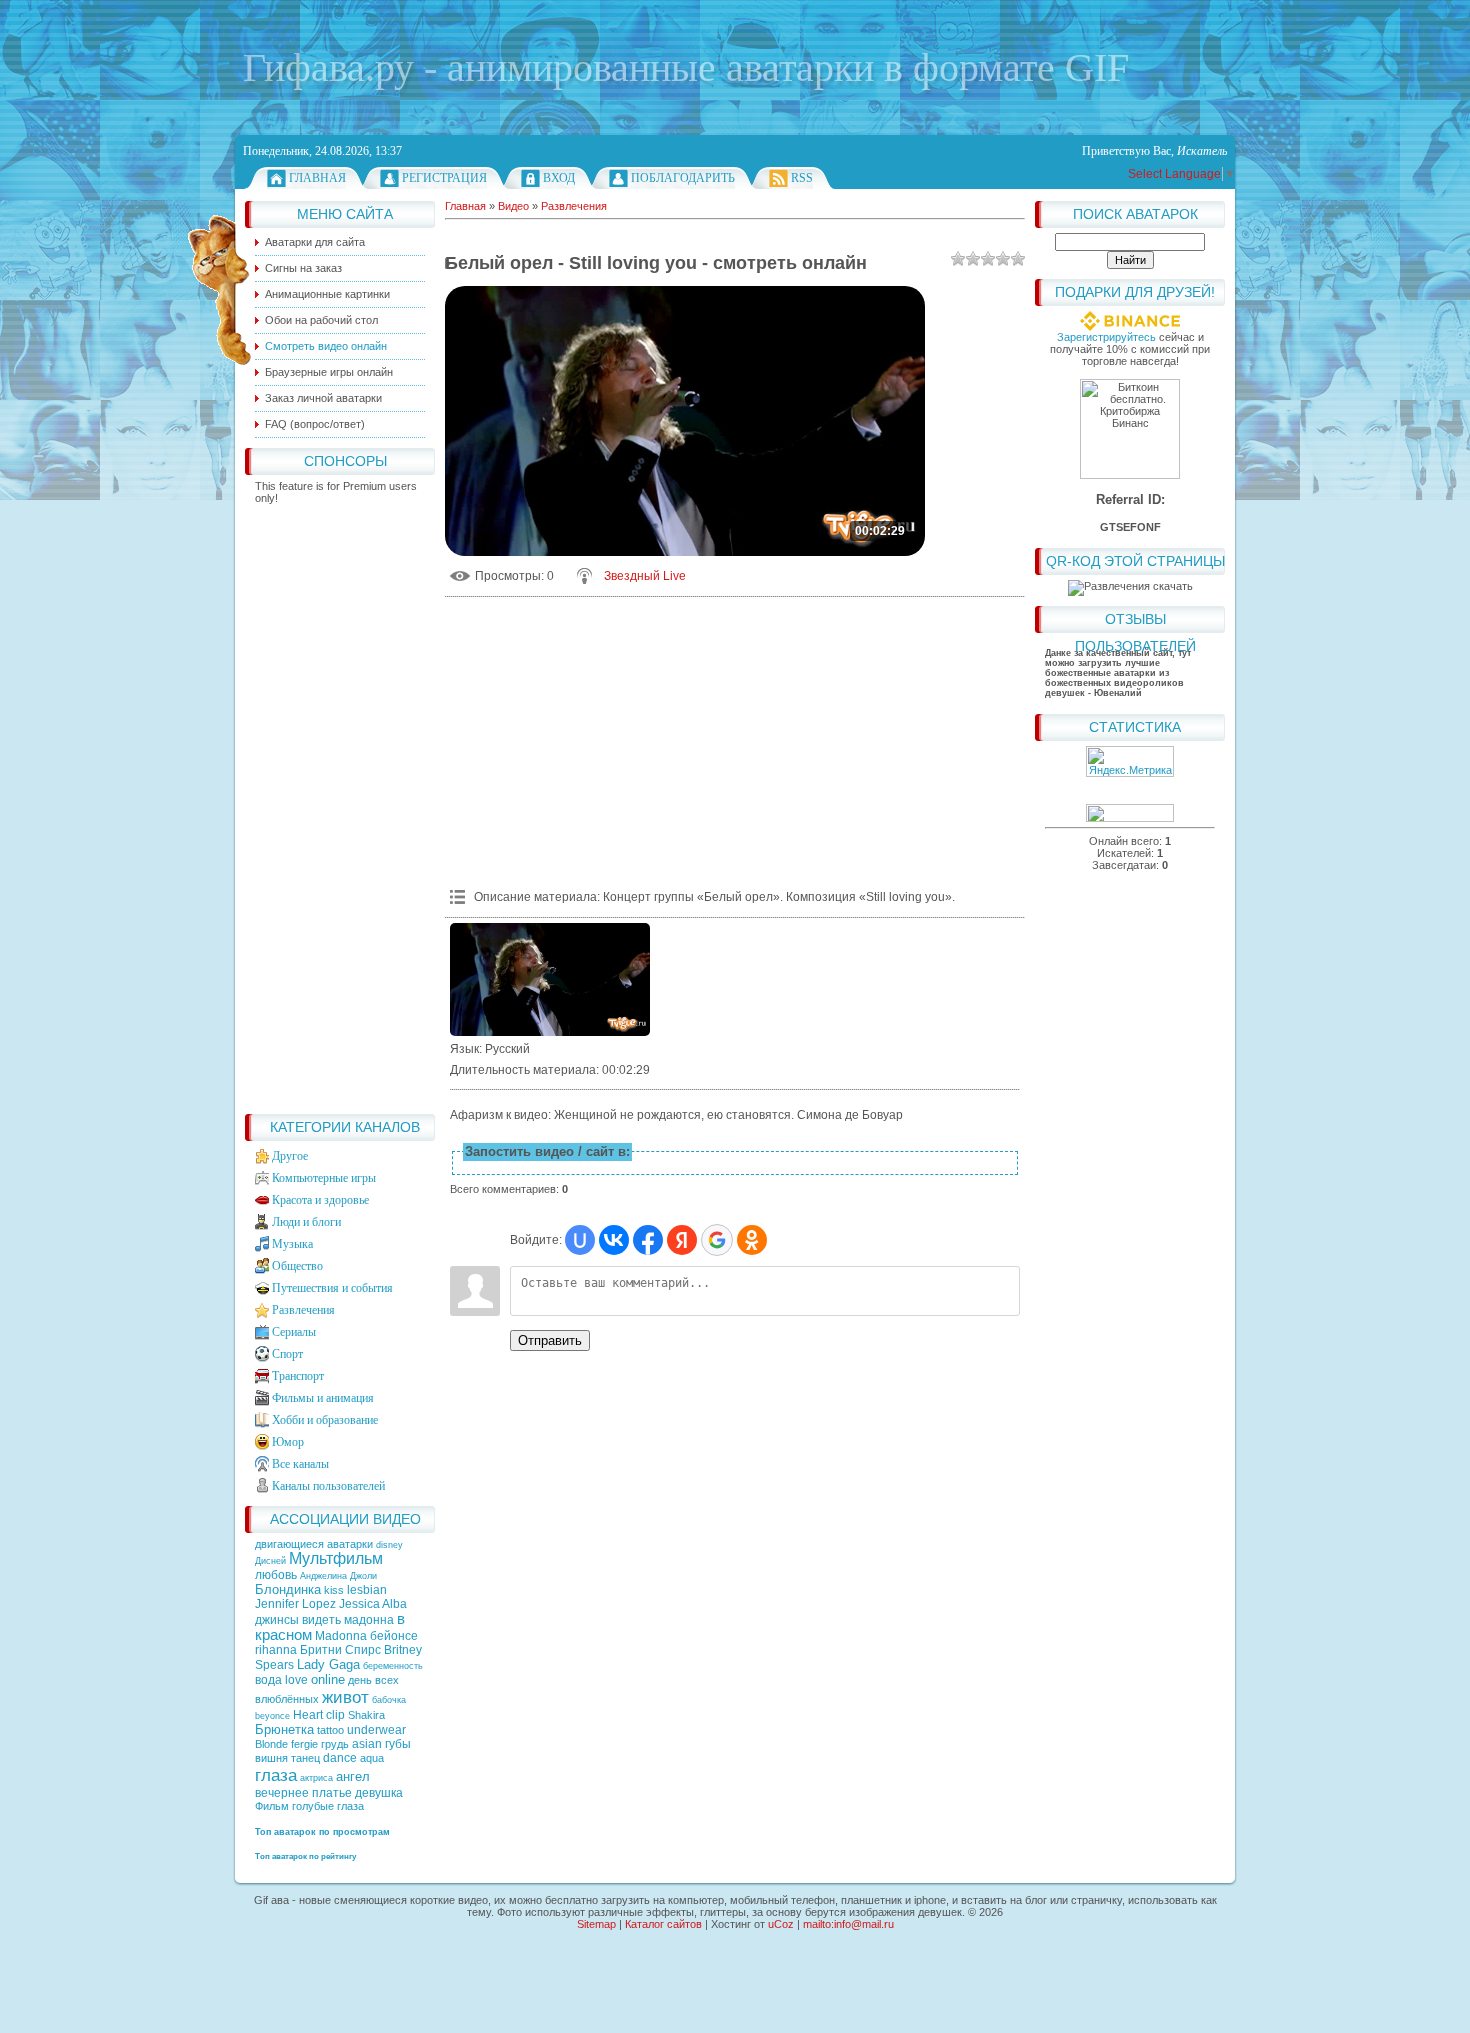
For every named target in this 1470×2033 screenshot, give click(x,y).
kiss (334, 1590)
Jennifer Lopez (295, 1604)
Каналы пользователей (328, 1486)
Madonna (341, 1636)
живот (345, 1697)
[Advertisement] (340, 804)
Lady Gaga (328, 1664)
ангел (353, 1776)
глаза (276, 1775)
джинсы (277, 1620)
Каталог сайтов (663, 1924)
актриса (316, 1778)
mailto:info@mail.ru (848, 1924)
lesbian (367, 1590)
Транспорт (298, 1376)
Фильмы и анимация (323, 1398)
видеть (321, 1620)
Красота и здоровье (320, 1200)
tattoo (330, 1730)
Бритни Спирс (340, 1650)
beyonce (272, 1716)
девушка (379, 1793)
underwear (376, 1730)
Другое (290, 1156)
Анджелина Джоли (338, 1576)
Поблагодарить (683, 178)
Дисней (270, 1561)
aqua (372, 1758)
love (296, 1680)
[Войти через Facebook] (648, 1240)
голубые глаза (328, 1806)
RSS (802, 178)
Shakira (366, 1715)
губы (398, 1744)
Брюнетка (284, 1729)
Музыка (292, 1244)
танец (305, 1758)
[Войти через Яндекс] (682, 1240)
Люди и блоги (306, 1222)
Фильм (272, 1806)
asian (367, 1744)
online (328, 1679)
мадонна (369, 1620)
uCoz (781, 1924)
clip (335, 1715)
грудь (335, 1744)
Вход (559, 178)
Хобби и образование (325, 1420)
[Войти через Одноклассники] (752, 1240)
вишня (271, 1758)
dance (340, 1758)
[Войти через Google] (717, 1240)
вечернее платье (303, 1793)
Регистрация (444, 178)
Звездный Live (645, 576)
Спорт (287, 1354)
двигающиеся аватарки (315, 1544)
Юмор (288, 1442)
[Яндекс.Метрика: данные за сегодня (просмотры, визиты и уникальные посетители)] (1130, 761)
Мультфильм (336, 1558)
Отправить (550, 1340)
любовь (276, 1575)
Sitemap (596, 1924)
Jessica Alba (373, 1604)
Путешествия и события (332, 1288)
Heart (308, 1715)
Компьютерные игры (324, 1178)
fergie (304, 1744)
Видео (513, 206)
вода (268, 1680)
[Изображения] (550, 979)
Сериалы (294, 1332)
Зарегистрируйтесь (1106, 337)
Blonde (271, 1744)
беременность (393, 1666)
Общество (297, 1266)
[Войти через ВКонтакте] (614, 1240)
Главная (317, 178)
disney (389, 1545)
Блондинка (288, 1589)
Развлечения (303, 1310)
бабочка (389, 1700)
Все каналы (300, 1464)
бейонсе (394, 1636)
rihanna (276, 1650)
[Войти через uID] (580, 1240)
